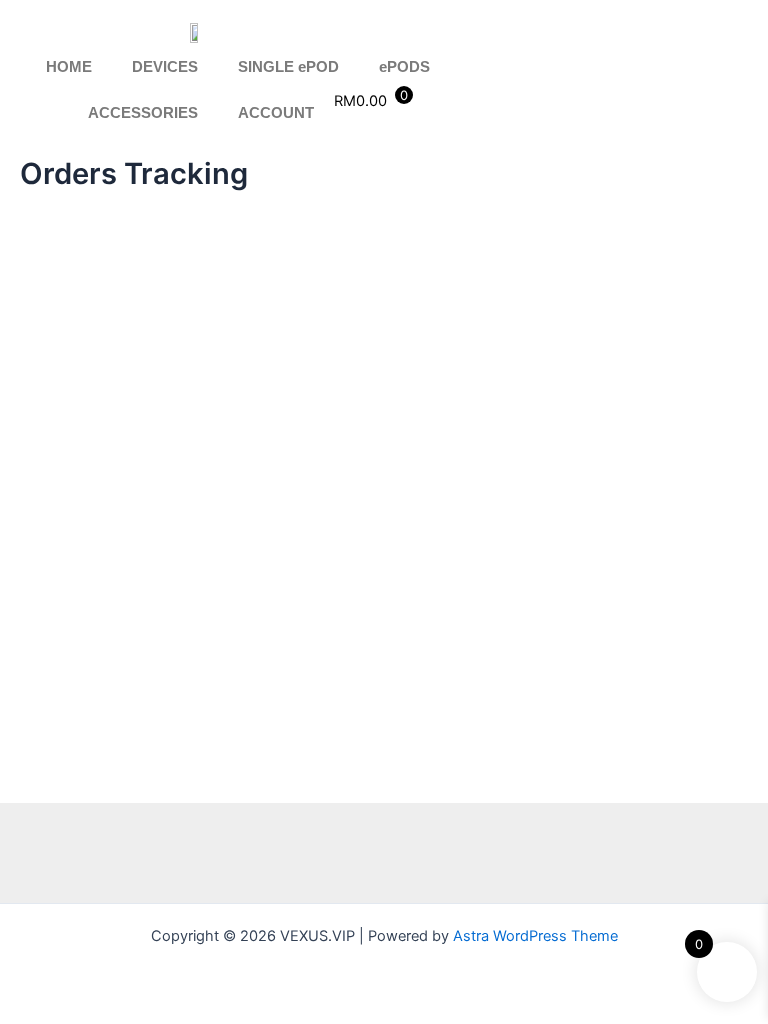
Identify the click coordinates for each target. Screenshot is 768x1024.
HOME (69, 67)
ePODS (404, 67)
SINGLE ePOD (288, 67)
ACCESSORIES (143, 113)
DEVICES (165, 67)
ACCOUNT (276, 113)
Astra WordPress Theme (535, 936)
